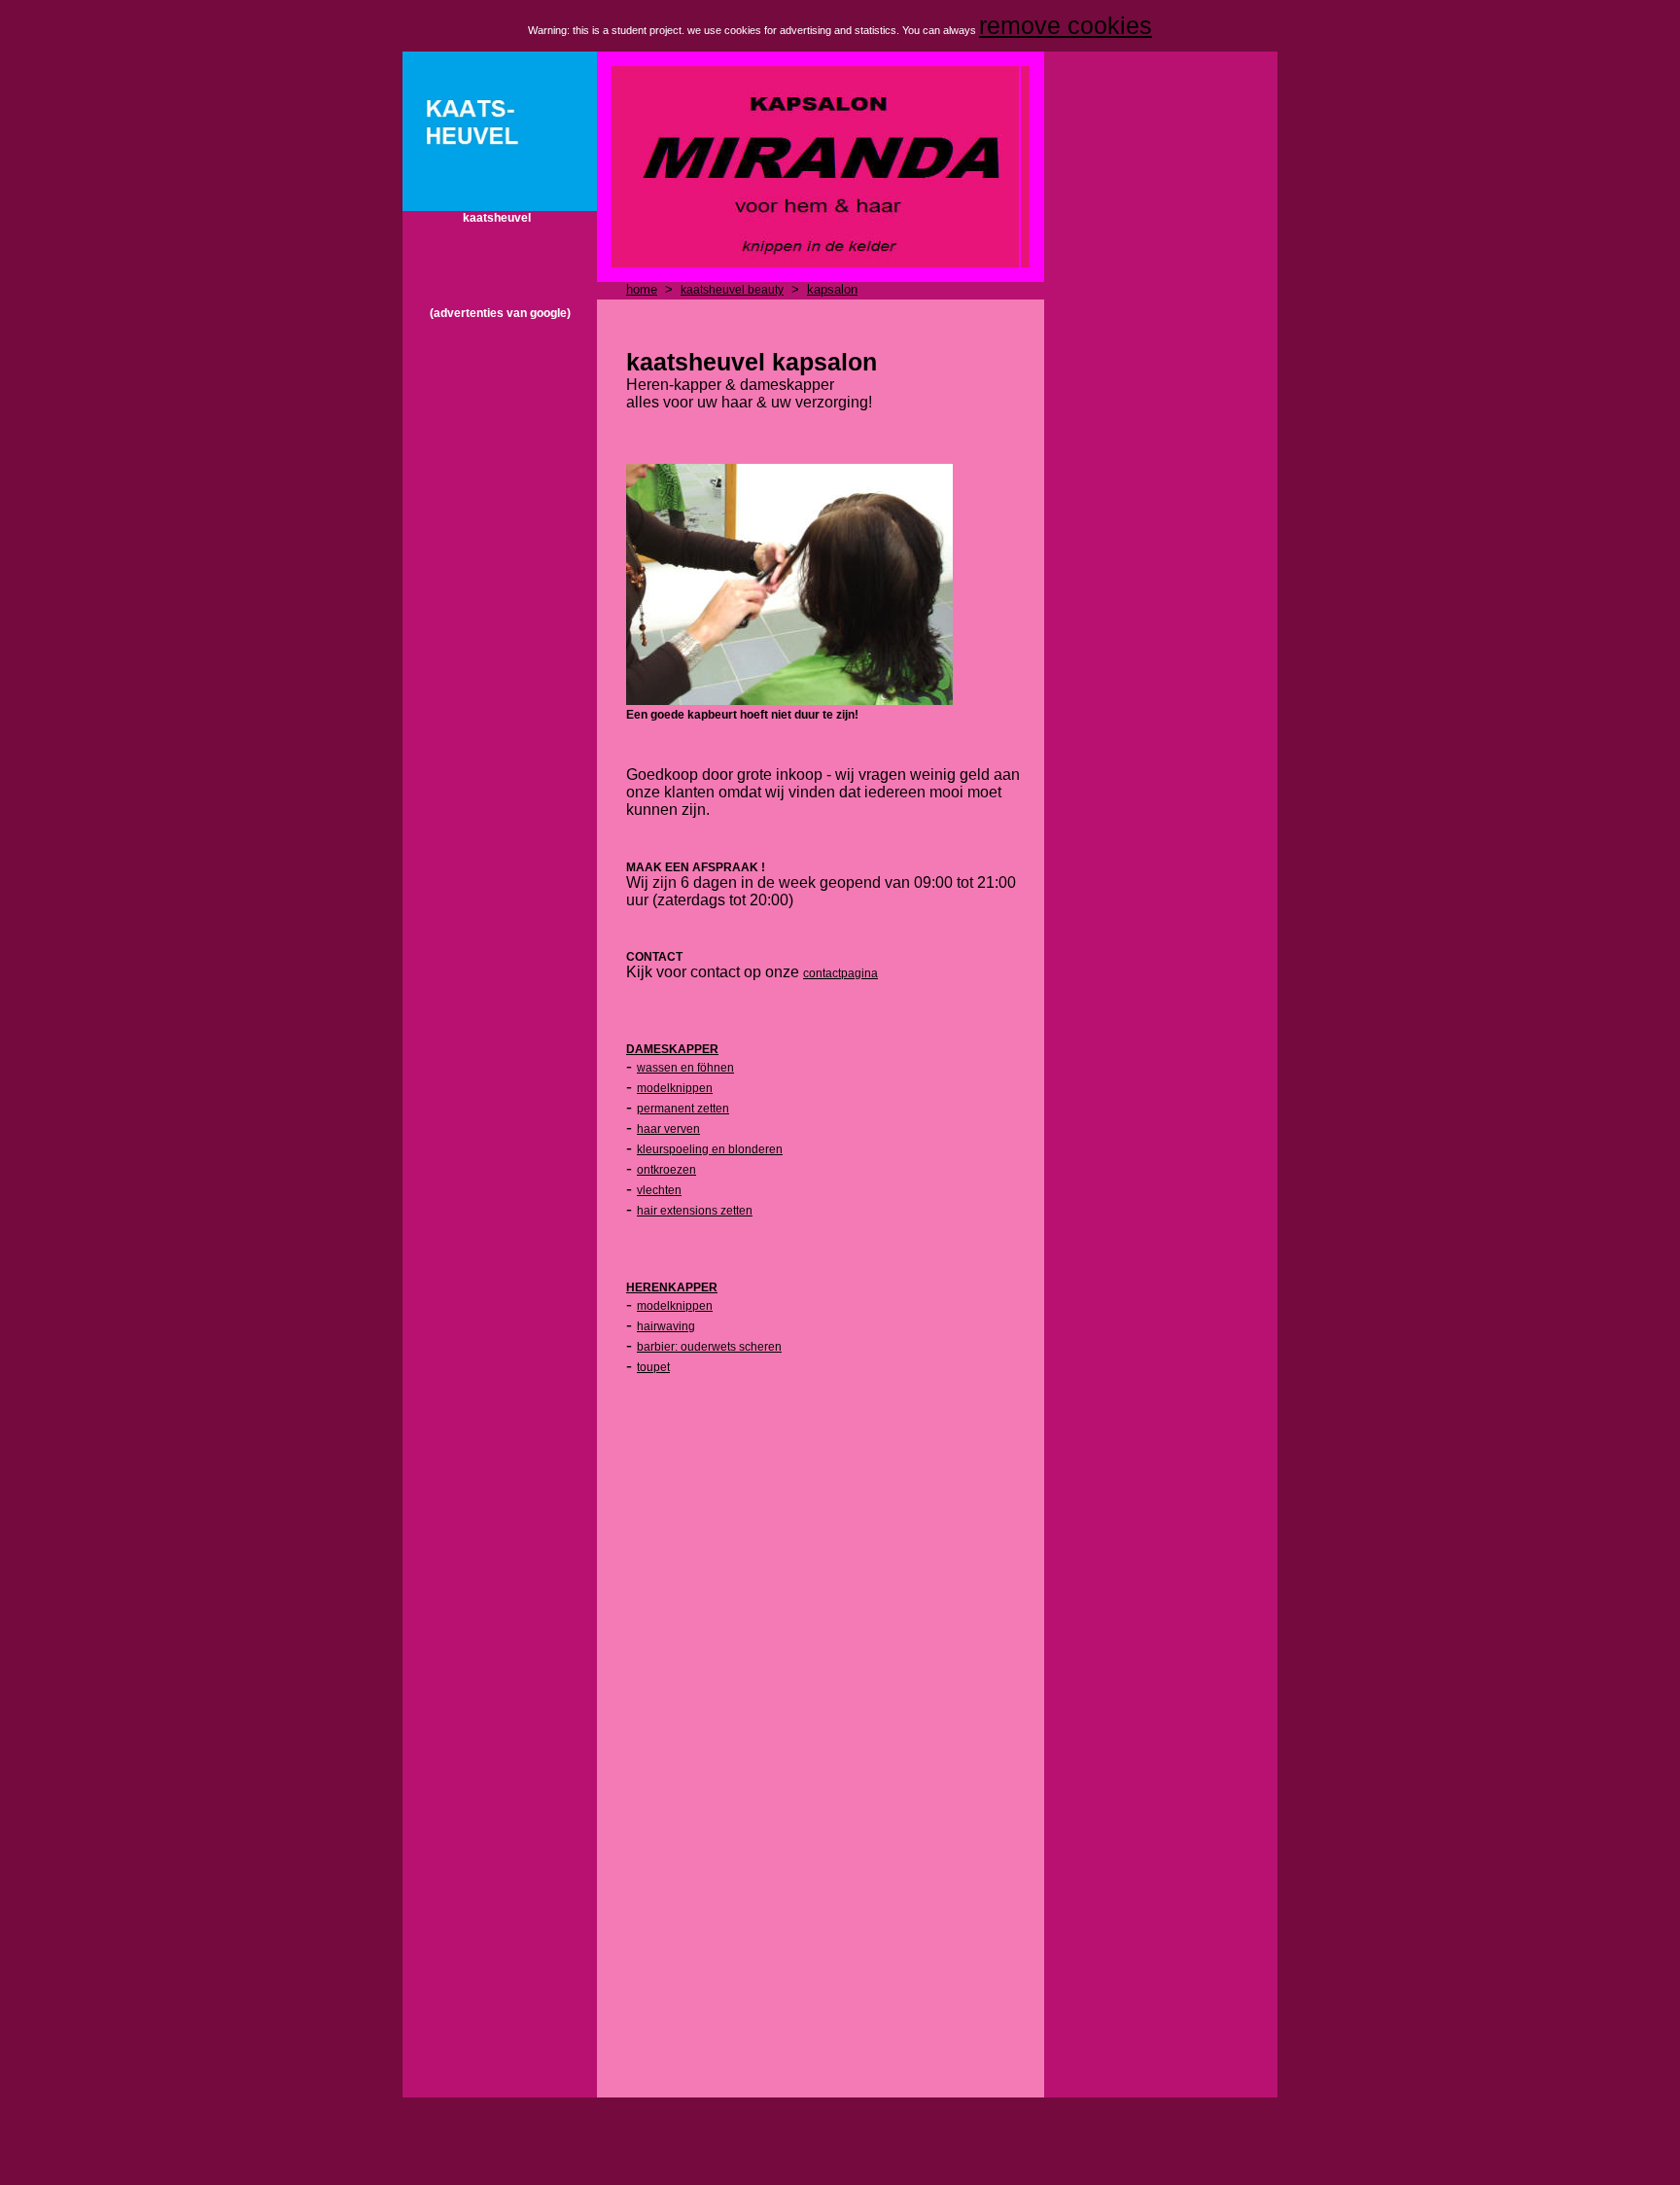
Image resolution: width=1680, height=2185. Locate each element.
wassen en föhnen (685, 1068)
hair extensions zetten (695, 1211)
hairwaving (666, 1326)
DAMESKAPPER (672, 1049)
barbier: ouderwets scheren (709, 1347)
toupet (653, 1367)
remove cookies (1066, 25)
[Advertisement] (500, 612)
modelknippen (675, 1088)
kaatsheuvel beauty (732, 290)
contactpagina (840, 973)
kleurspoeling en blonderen (710, 1149)
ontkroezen (666, 1170)
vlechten (659, 1190)
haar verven (668, 1129)
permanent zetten (683, 1109)
